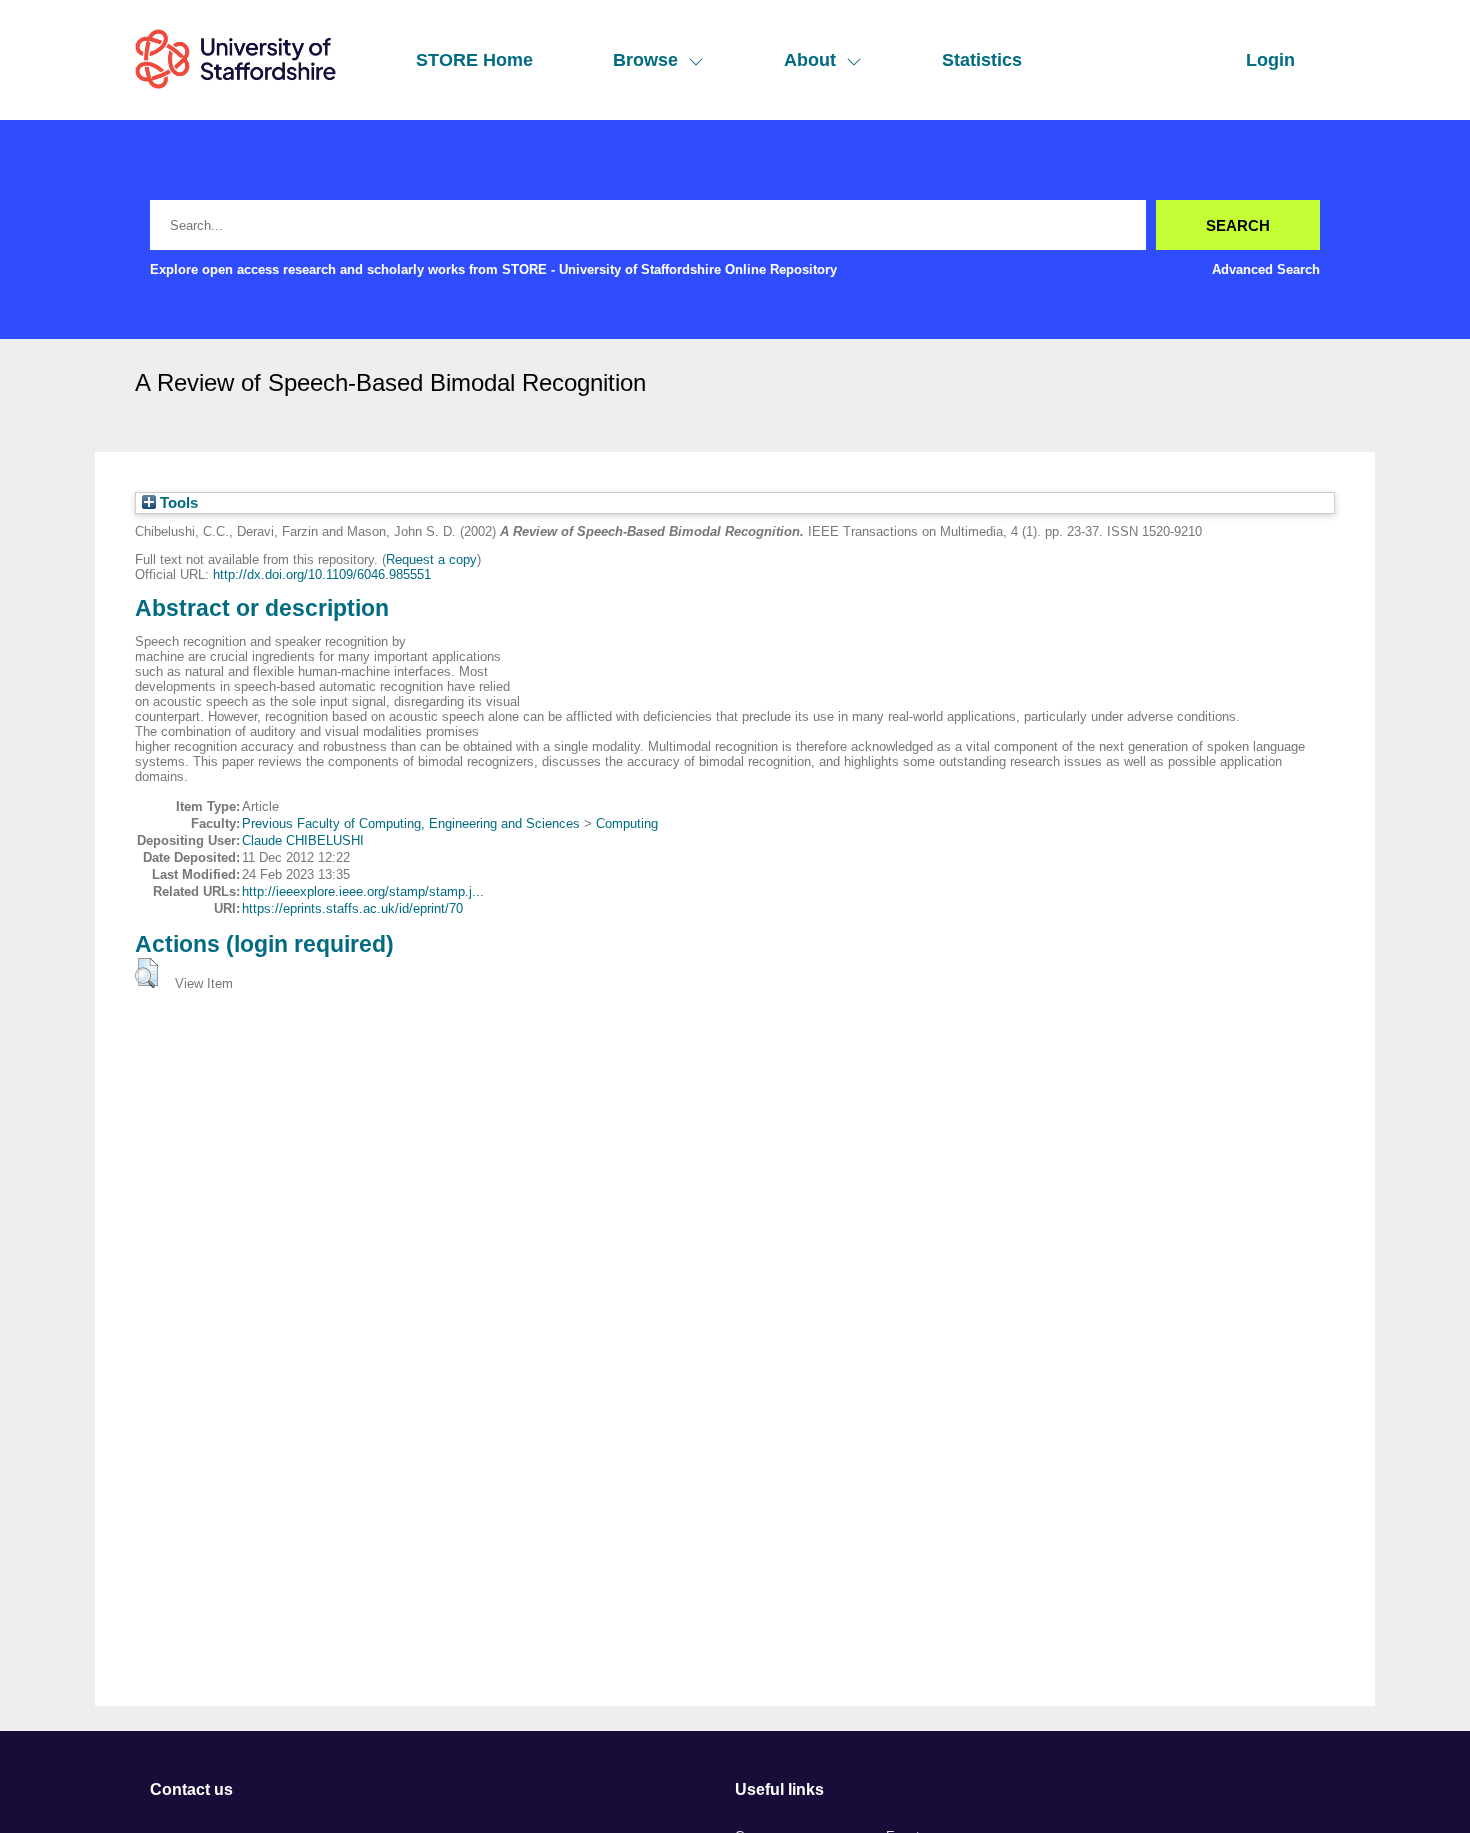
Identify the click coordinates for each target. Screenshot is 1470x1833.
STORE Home (474, 60)
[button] (146, 973)
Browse (645, 60)
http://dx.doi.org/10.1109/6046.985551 (322, 574)
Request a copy (431, 559)
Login (1270, 60)
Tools (177, 503)
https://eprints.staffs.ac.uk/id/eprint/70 (352, 908)
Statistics (982, 60)
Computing (627, 823)
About (810, 60)
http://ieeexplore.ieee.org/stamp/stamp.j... (363, 891)
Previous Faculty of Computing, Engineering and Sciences (411, 823)
